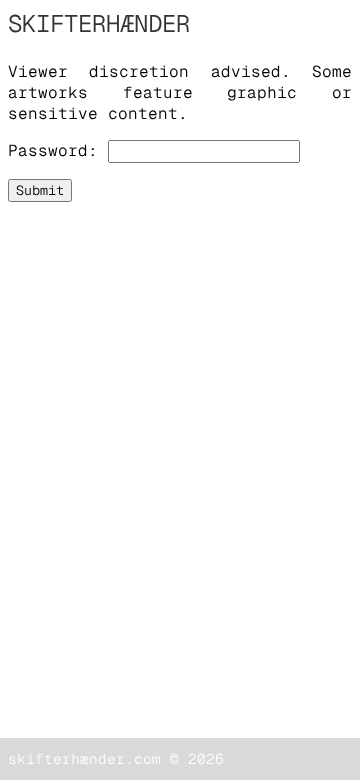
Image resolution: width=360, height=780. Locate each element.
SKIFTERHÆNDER (99, 23)
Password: (53, 150)
